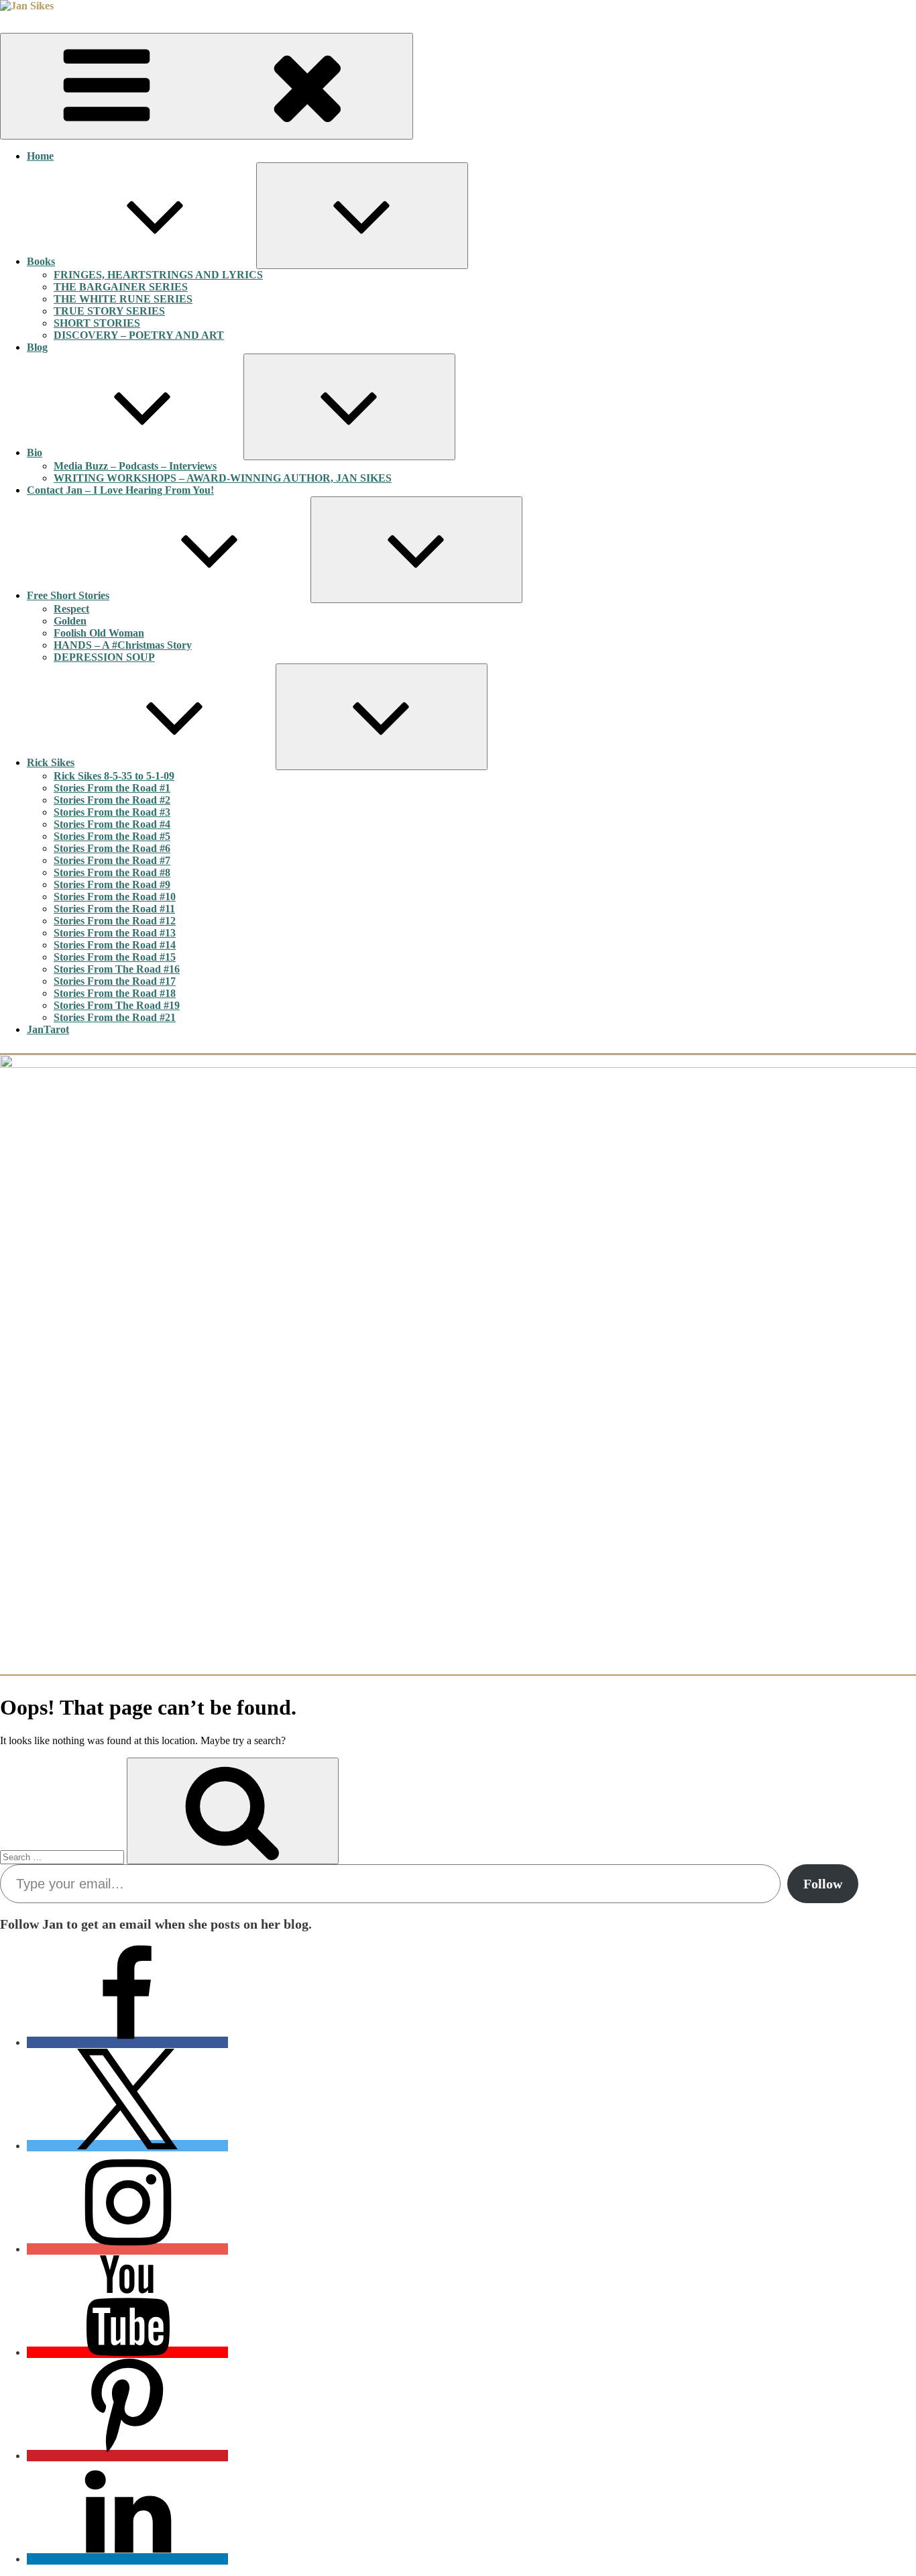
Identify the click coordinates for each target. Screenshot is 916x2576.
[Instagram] (127, 2249)
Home (40, 156)
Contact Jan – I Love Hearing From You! (120, 490)
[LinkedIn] (127, 2559)
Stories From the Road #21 (115, 1017)
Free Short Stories (68, 595)
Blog (37, 347)
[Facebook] (127, 2042)
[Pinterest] (127, 2456)
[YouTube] (127, 2352)
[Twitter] (127, 2146)
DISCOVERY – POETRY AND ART (139, 335)
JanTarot (48, 1029)
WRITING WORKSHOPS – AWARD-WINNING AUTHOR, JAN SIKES (223, 478)
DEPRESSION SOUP (104, 657)
